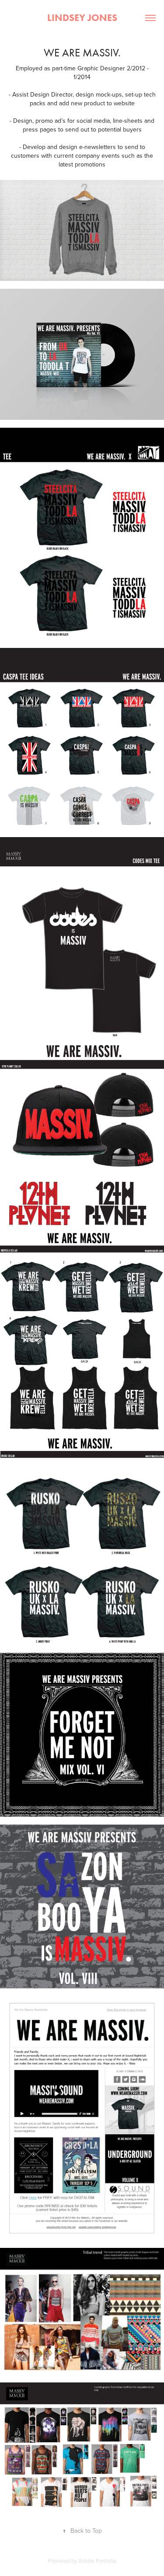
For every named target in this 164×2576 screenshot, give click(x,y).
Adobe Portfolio (97, 2561)
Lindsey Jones (82, 18)
